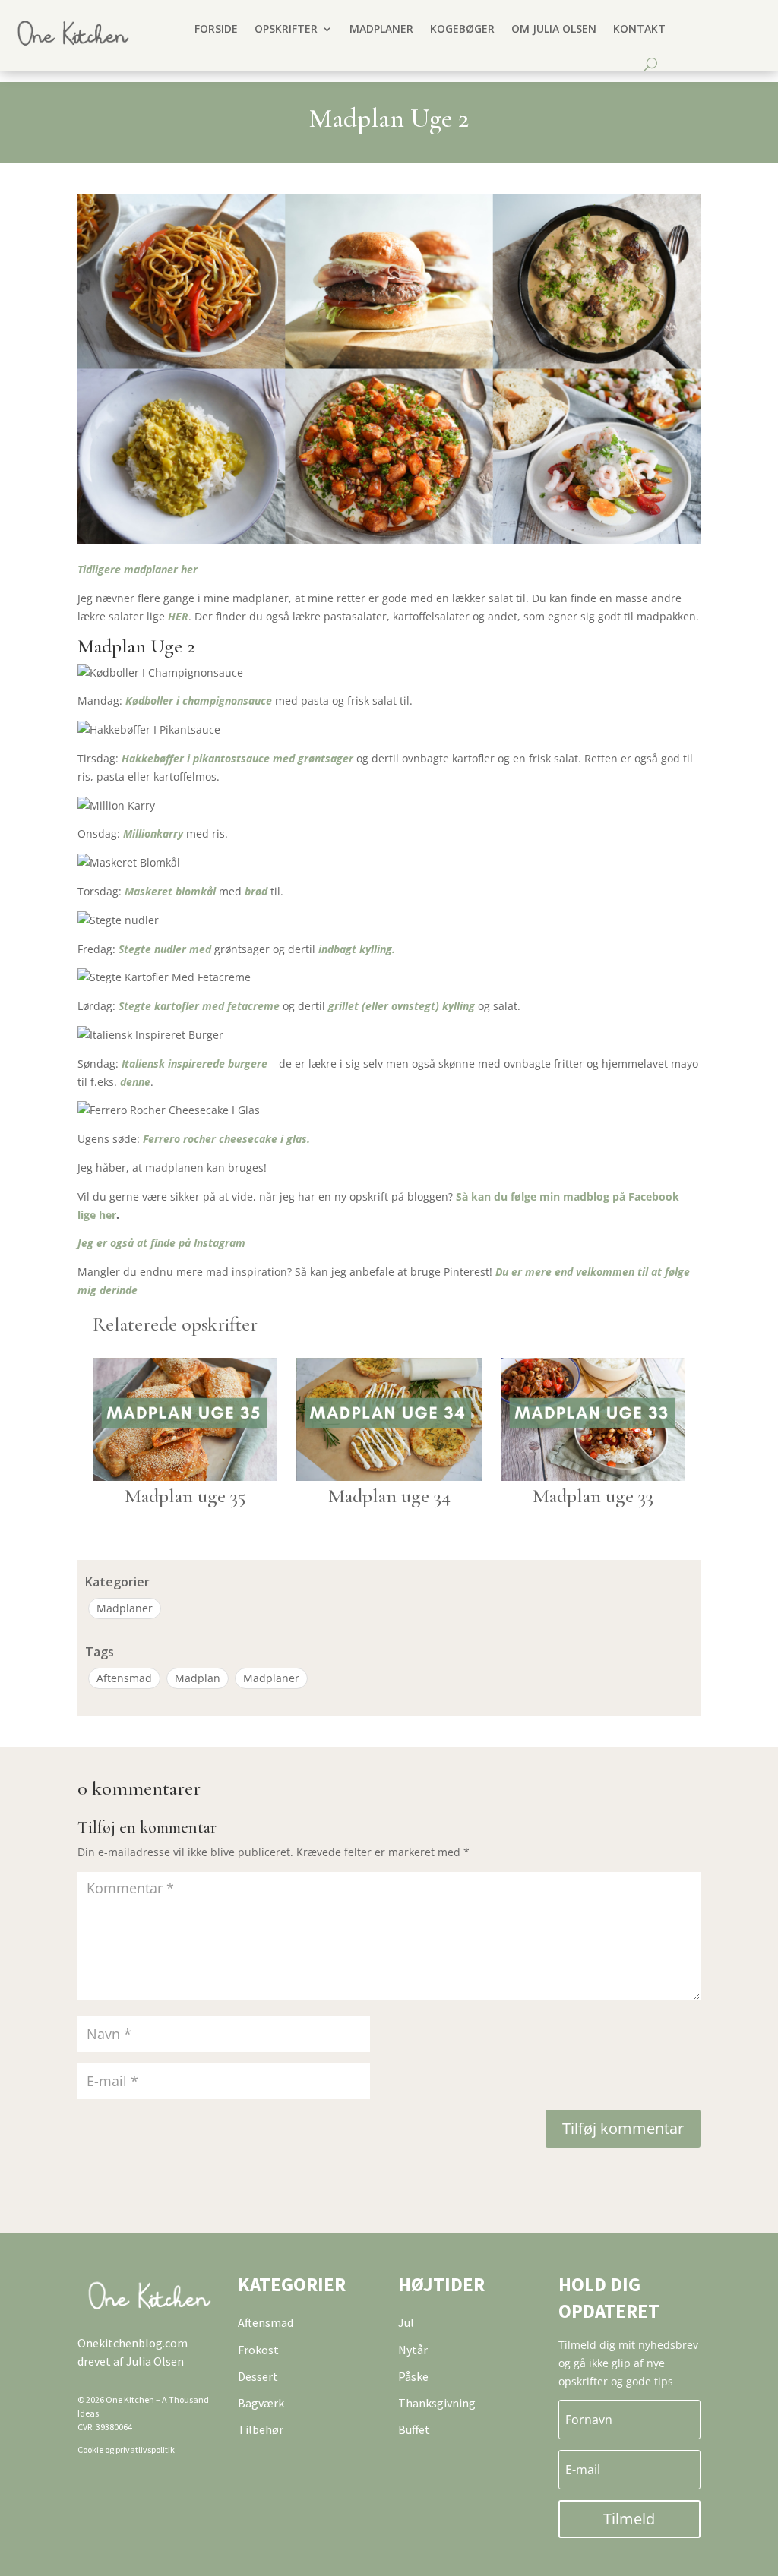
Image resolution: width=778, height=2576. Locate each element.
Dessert (258, 2376)
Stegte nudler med (166, 949)
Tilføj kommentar (623, 2128)
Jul (406, 2322)
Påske (413, 2376)
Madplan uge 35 (185, 1496)
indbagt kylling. (357, 949)
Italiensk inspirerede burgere (194, 1064)
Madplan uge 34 (389, 1496)
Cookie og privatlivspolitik (126, 2450)
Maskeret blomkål (170, 891)
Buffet (414, 2429)
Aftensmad (124, 1678)
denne (134, 1082)
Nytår (413, 2350)
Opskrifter (286, 28)
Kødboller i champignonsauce (199, 701)
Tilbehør (261, 2429)
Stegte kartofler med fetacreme (199, 1006)
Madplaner (381, 28)
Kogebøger (462, 28)
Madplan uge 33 (593, 1496)
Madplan (198, 1678)
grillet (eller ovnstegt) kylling (402, 1006)
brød (255, 891)
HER (178, 616)
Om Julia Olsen (554, 28)
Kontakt (639, 28)
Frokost (258, 2350)
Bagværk (261, 2403)
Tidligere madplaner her (138, 569)
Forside (216, 28)
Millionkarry (153, 833)
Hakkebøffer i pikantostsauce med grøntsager (239, 758)
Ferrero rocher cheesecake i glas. (226, 1139)
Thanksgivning (437, 2403)
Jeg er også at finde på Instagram (161, 1243)
